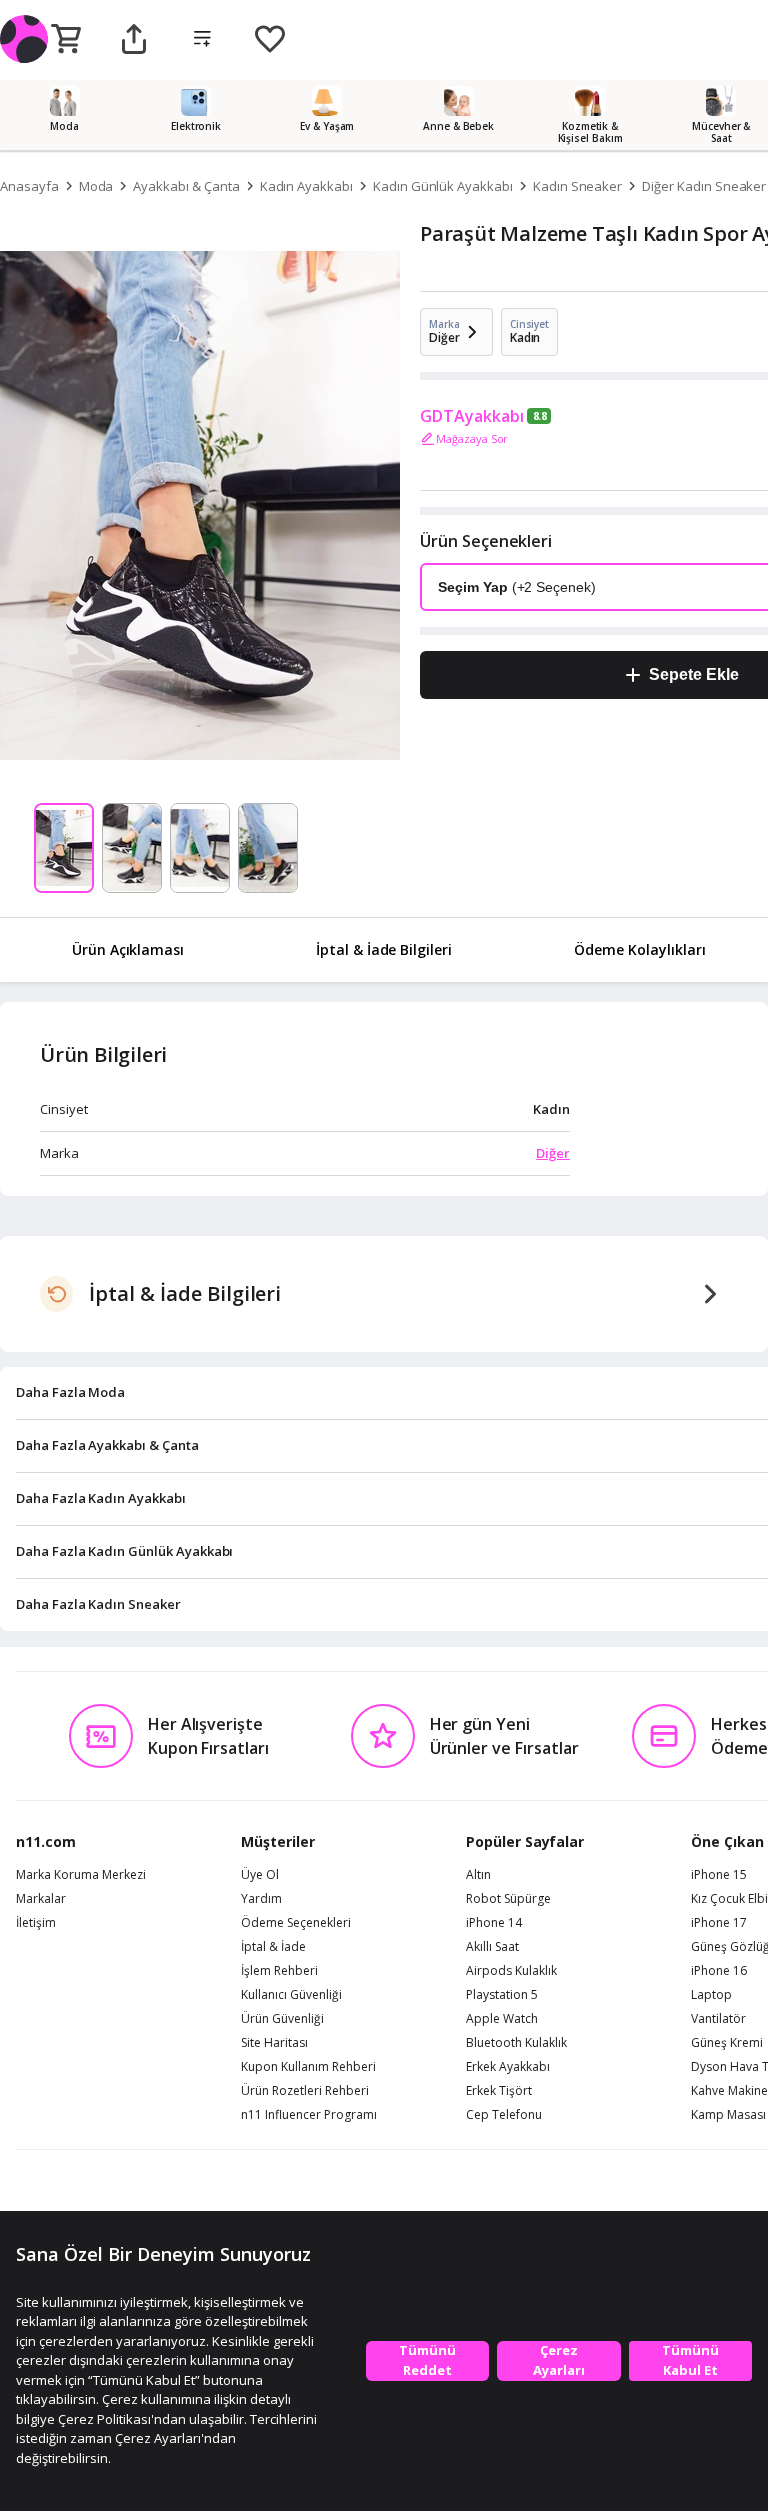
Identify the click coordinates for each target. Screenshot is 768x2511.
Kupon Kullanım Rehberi (308, 2067)
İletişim (36, 1923)
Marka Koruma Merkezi (81, 1875)
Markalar (41, 1899)
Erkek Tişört (499, 2091)
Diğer (553, 1153)
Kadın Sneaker (577, 186)
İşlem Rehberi (279, 1971)
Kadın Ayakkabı (306, 186)
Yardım (261, 1899)
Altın (478, 1875)
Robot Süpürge (508, 1899)
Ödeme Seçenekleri (296, 1923)
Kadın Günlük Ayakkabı (443, 186)
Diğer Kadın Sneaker (704, 186)
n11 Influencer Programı (309, 2115)
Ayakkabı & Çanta (186, 186)
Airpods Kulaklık (511, 1971)
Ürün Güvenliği (282, 2019)
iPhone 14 (494, 1923)
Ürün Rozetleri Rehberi (305, 2091)
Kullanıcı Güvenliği (291, 1995)
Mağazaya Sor (472, 438)
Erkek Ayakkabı (508, 2067)
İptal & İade (273, 1947)
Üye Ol (260, 1875)
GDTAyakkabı (471, 416)
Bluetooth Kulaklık (516, 2043)
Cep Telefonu (504, 2115)
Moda (96, 186)
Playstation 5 (502, 1995)
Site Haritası (274, 2043)
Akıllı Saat (492, 1947)
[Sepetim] (66, 40)
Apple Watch (502, 2019)
